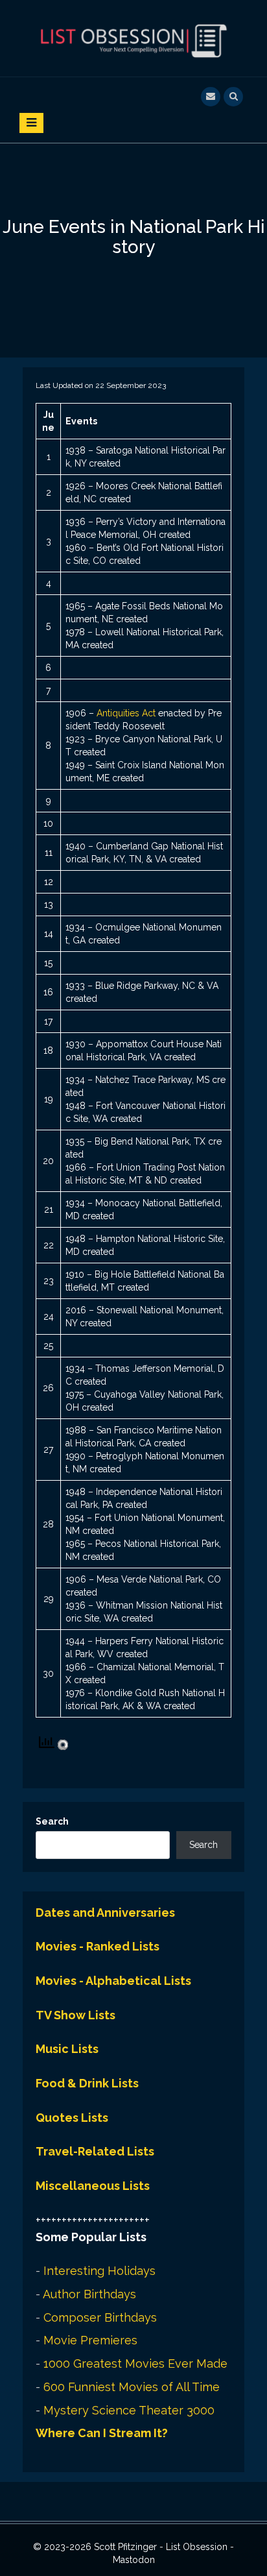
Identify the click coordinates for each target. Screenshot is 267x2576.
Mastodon (134, 2560)
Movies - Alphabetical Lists (113, 1981)
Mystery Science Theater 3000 (129, 2410)
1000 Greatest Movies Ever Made (135, 2363)
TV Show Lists (75, 2015)
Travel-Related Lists (95, 2151)
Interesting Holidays (99, 2271)
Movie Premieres (90, 2340)
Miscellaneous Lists (93, 2186)
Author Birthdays (89, 2294)
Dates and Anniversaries (105, 1913)
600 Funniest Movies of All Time (132, 2387)
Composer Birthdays (100, 2317)
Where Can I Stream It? (102, 2433)
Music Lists (67, 2049)
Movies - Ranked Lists (98, 1946)
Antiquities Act (126, 713)
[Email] (211, 95)
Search (52, 1821)
